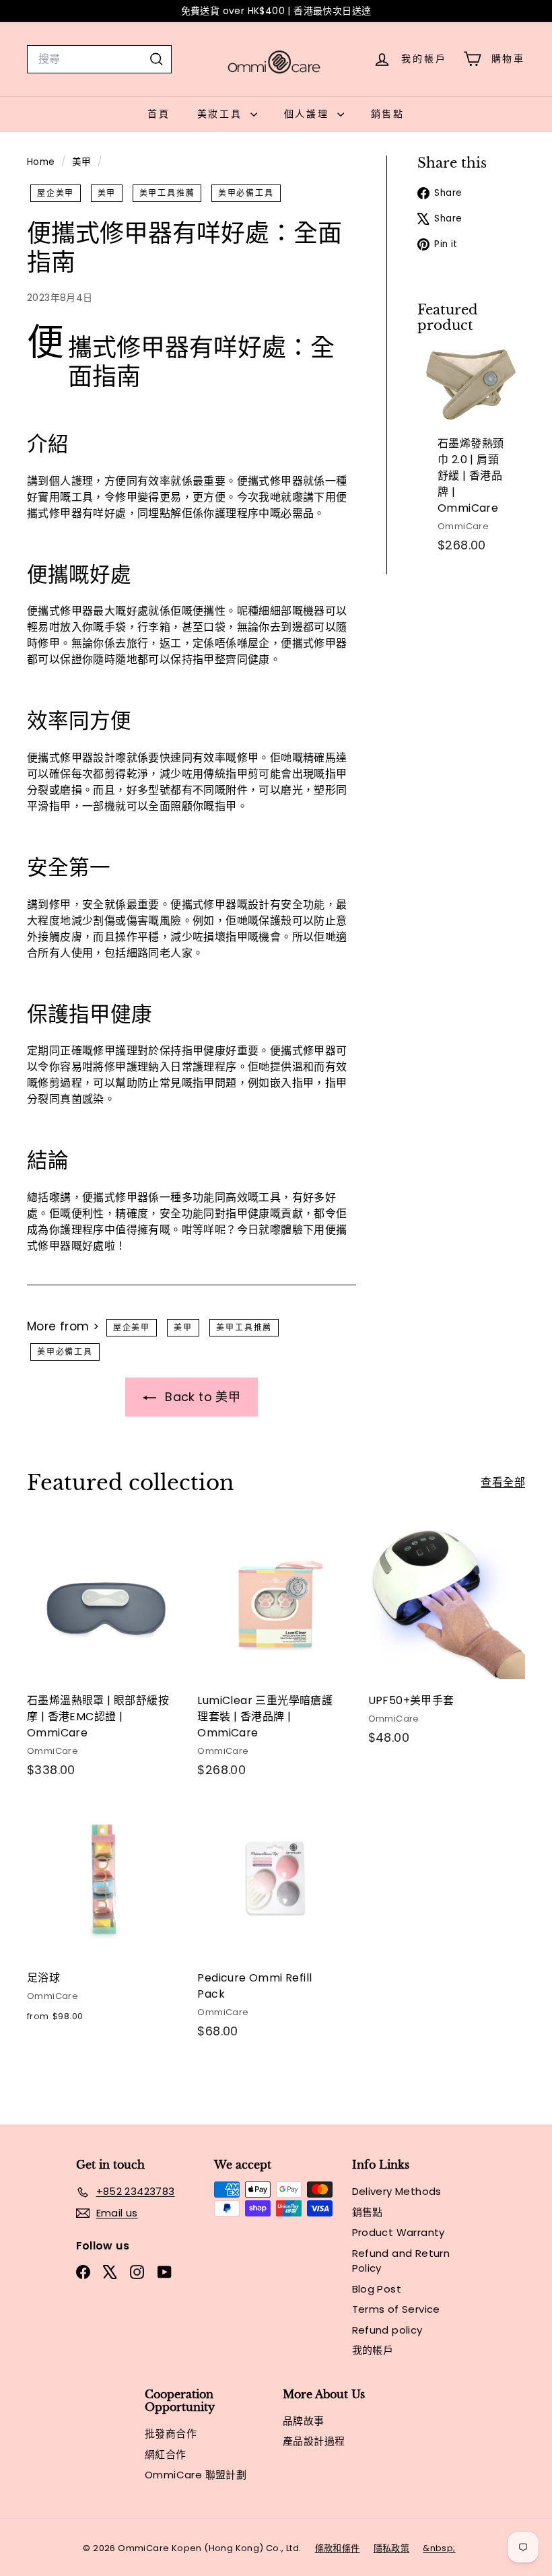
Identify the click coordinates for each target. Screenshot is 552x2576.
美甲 (82, 162)
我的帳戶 (373, 2350)
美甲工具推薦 (167, 193)
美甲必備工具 (246, 193)
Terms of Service (396, 2309)
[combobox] (99, 59)
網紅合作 (166, 2454)
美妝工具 (222, 114)
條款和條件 (338, 2548)
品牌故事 (304, 2421)
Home (42, 162)
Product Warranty (399, 2232)
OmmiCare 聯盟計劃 (196, 2475)
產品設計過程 (314, 2441)
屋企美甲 (56, 193)
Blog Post (377, 2289)
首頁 (159, 114)
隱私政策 (392, 2548)
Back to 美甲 (201, 1397)
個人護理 (309, 114)
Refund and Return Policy (401, 2261)
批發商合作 (171, 2434)
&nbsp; (439, 2548)
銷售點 (388, 114)
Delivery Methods (397, 2191)
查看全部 (503, 1482)
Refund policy (387, 2330)
